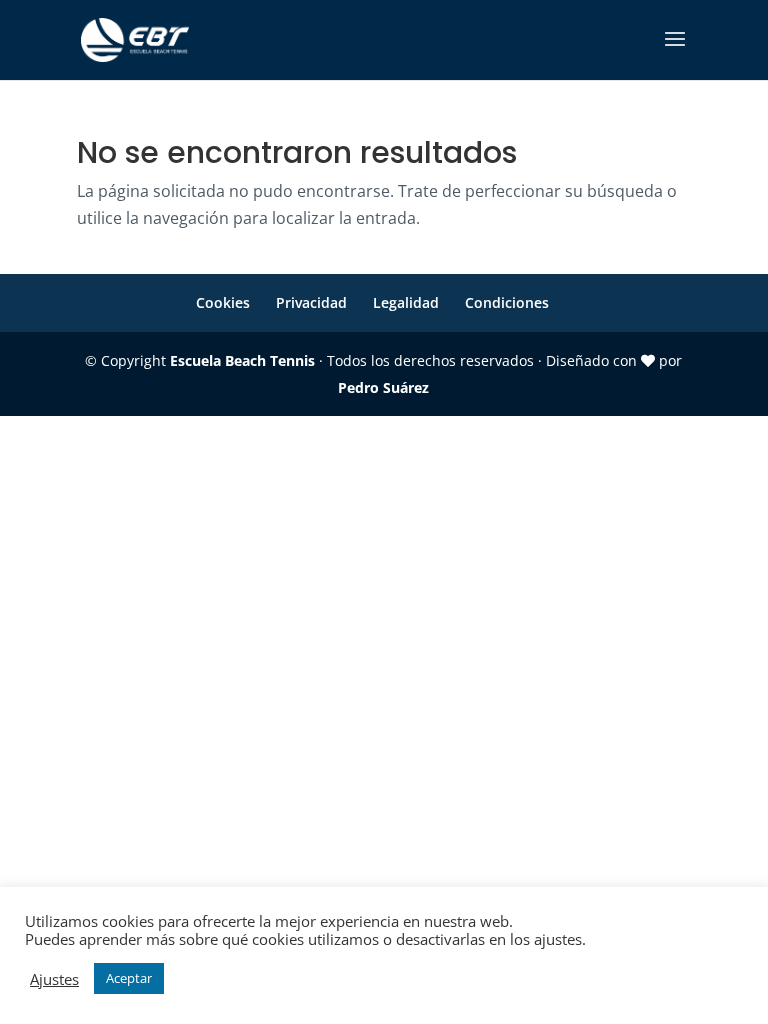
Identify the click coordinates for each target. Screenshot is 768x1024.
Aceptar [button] (129, 978)
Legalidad (406, 302)
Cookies (223, 302)
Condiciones (507, 302)
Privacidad (311, 302)
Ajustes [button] (54, 979)
